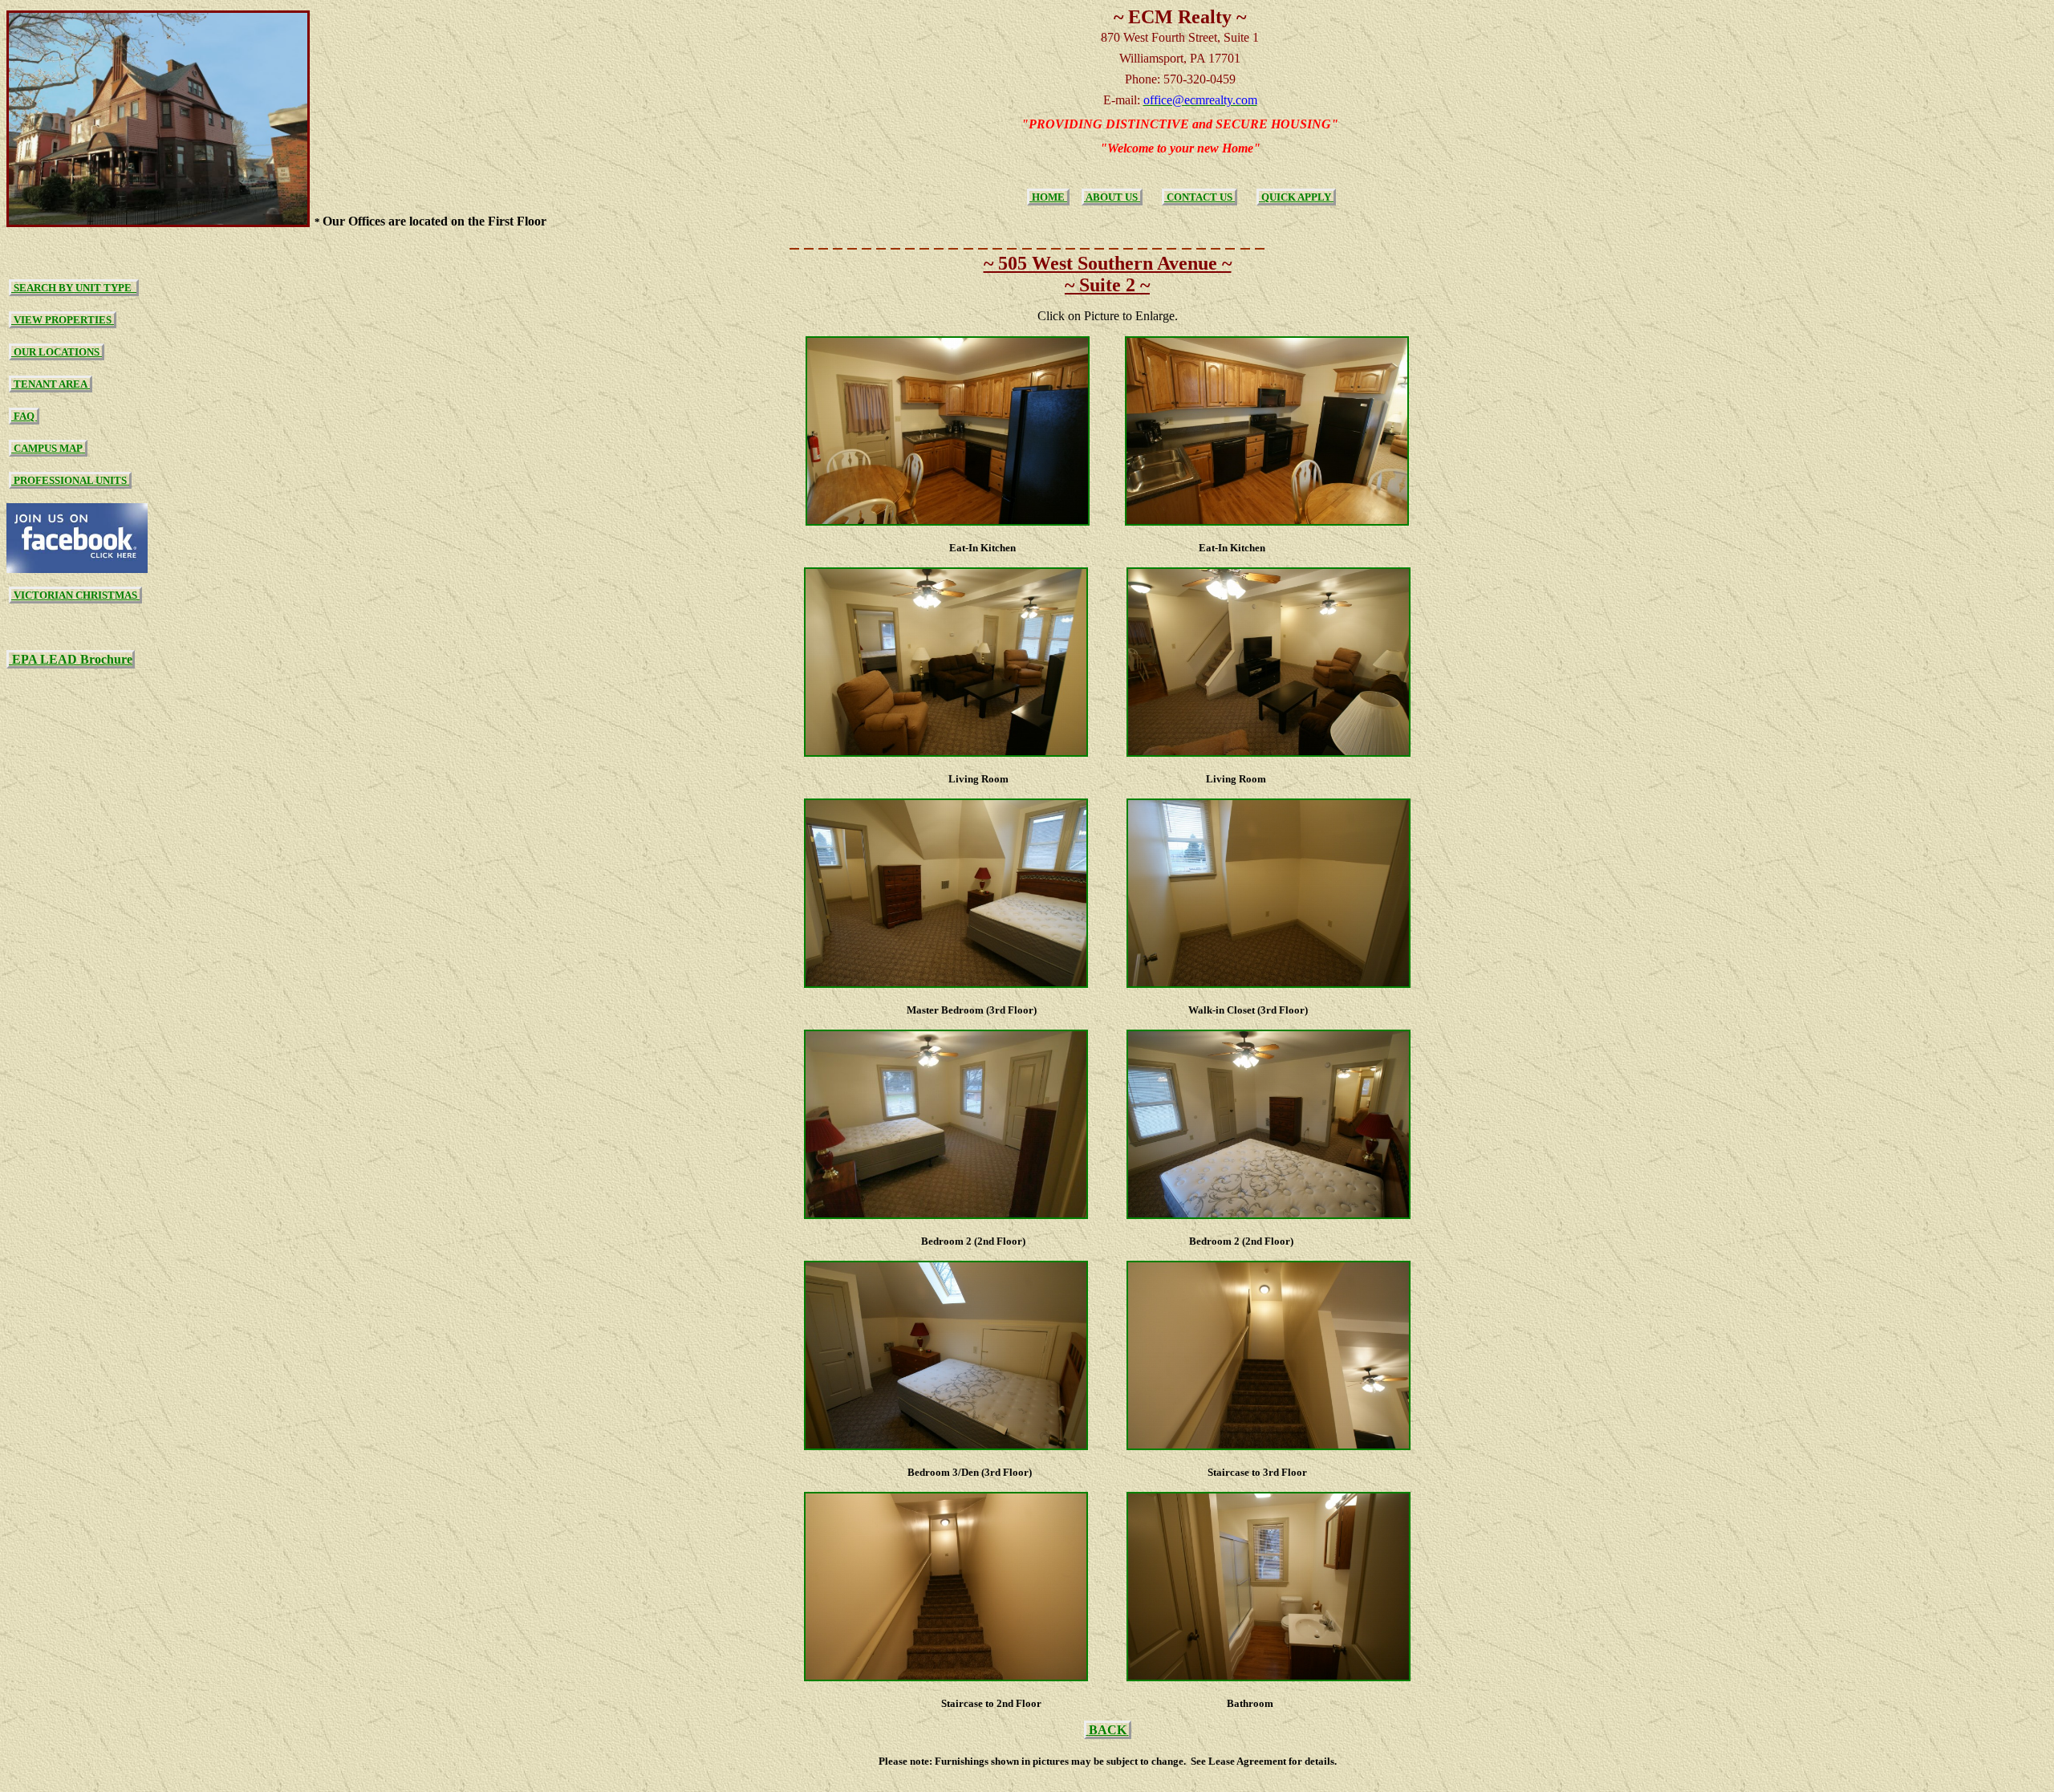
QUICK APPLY (1296, 197)
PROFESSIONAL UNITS (70, 480)
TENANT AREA (51, 384)
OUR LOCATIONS (57, 352)
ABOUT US (1112, 197)
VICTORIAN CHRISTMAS (75, 595)
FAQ (24, 416)
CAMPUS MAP (48, 448)
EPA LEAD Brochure (71, 659)
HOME (1048, 197)
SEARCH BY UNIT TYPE (74, 288)
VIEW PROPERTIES (63, 320)
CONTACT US (1200, 197)
